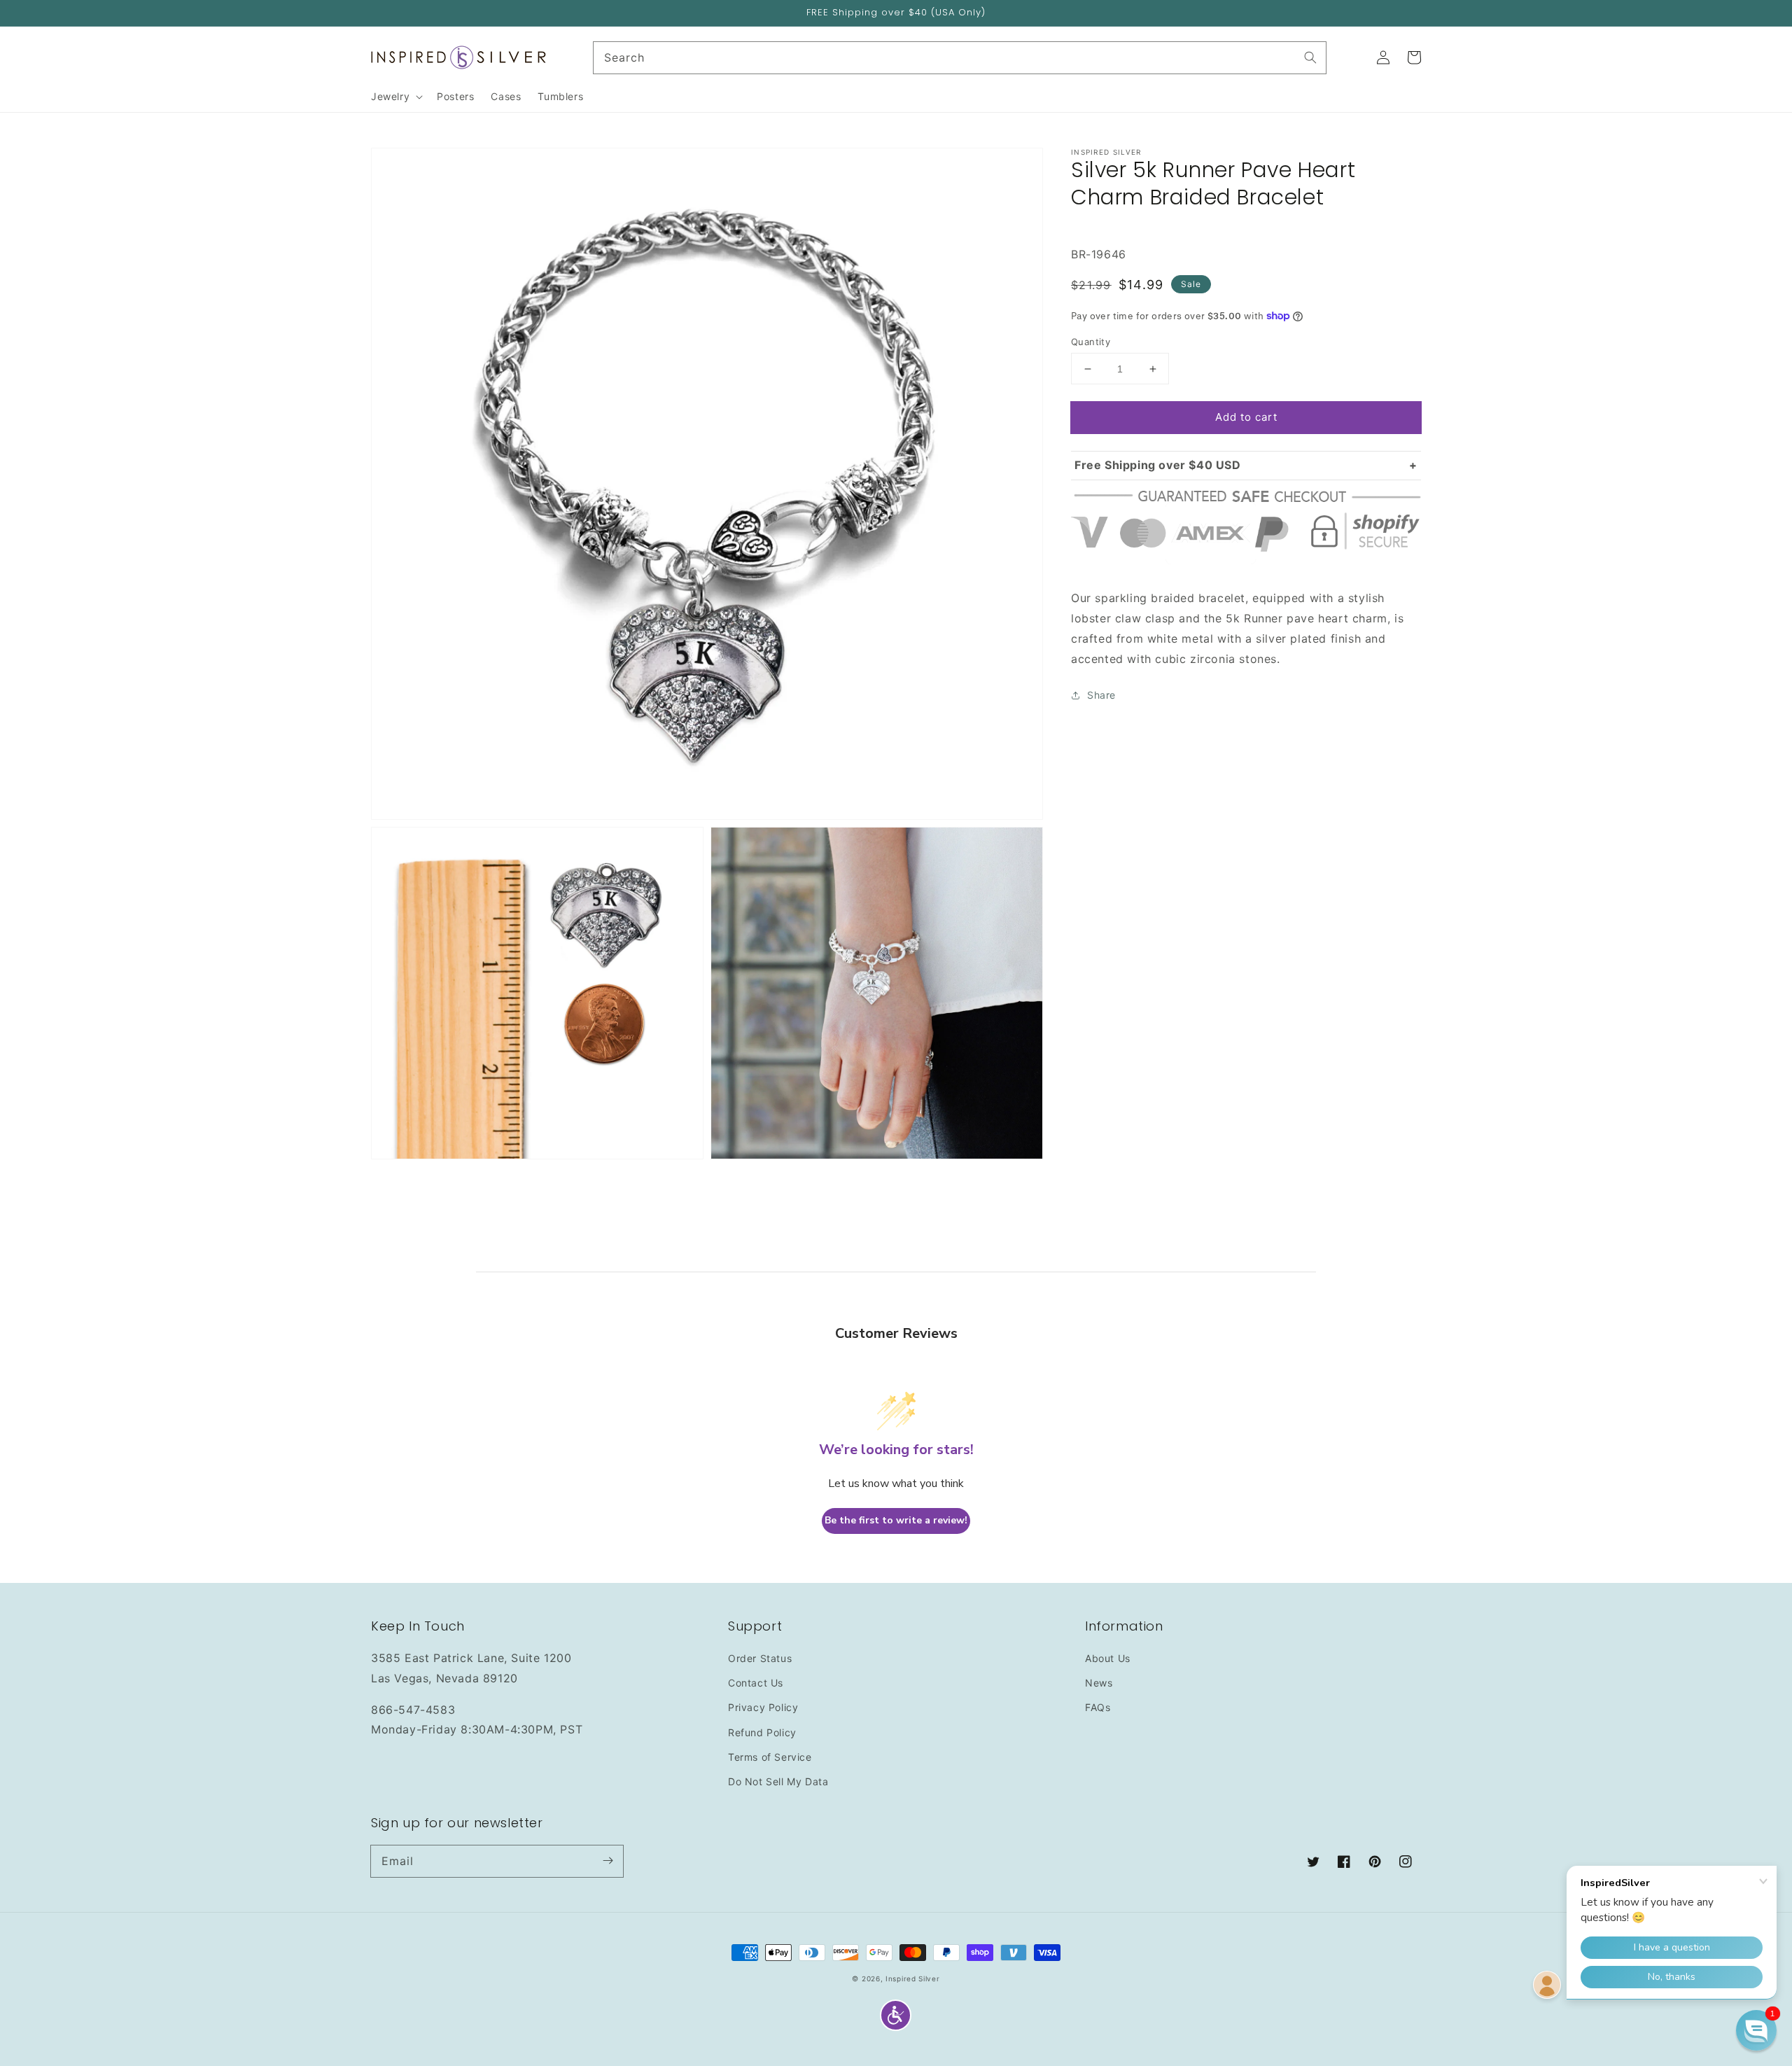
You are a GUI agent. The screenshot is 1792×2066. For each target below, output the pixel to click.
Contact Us (756, 1683)
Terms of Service (770, 1757)
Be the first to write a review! (896, 1520)
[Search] (1310, 57)
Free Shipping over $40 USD (1158, 465)
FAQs (1098, 1707)
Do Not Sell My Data (778, 1781)
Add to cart (1246, 417)
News (1099, 1683)
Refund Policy (762, 1732)
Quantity (1091, 342)
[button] (896, 2015)
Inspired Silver (913, 1978)
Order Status (760, 1658)
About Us (1108, 1658)
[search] (960, 58)
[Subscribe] (608, 1861)
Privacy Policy (763, 1707)
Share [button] (1101, 695)
